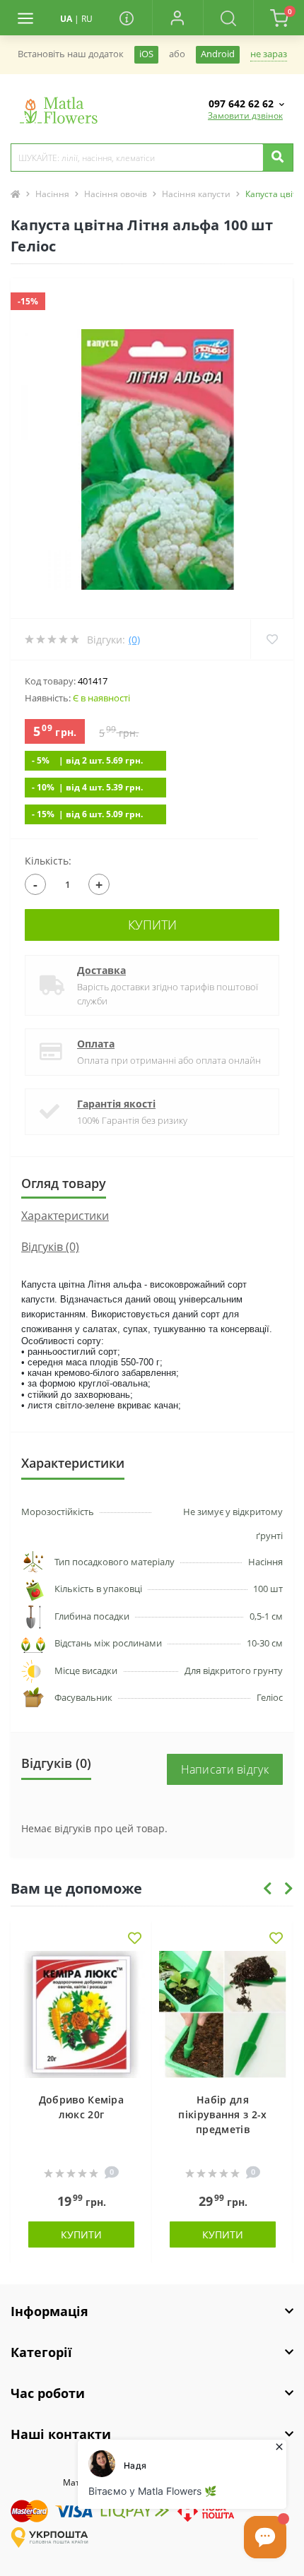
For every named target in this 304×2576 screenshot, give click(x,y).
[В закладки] (135, 1939)
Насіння (52, 194)
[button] (177, 18)
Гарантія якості (116, 1104)
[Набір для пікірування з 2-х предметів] (223, 2014)
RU (87, 19)
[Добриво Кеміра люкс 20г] (81, 2014)
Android (218, 54)
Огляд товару (64, 1183)
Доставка (101, 970)
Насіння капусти (196, 194)
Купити (152, 925)
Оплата (96, 1044)
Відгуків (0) (50, 1247)
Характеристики (65, 1216)
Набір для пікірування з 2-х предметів (222, 2114)
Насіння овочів (116, 194)
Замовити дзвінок (245, 115)
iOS (146, 54)
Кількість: (48, 861)
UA (66, 19)
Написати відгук (225, 1769)
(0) (134, 640)
